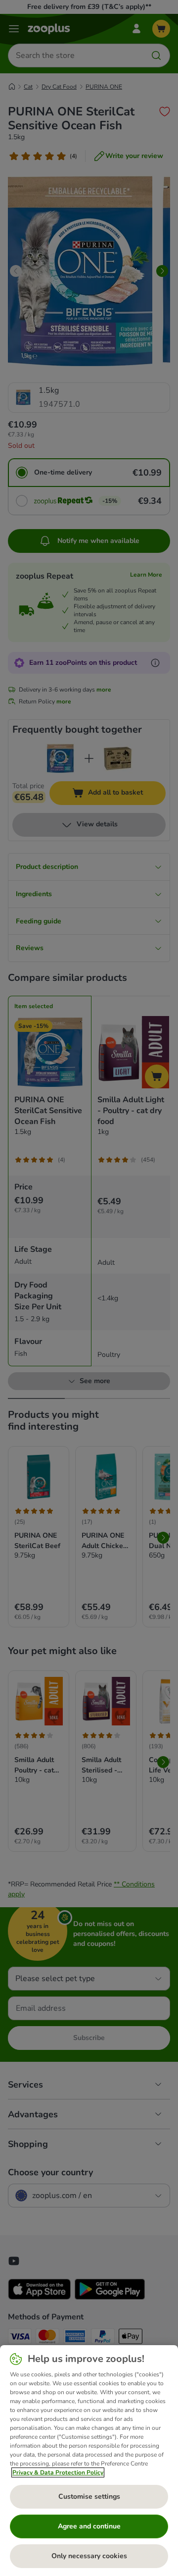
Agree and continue (89, 2526)
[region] (89, 2461)
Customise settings (89, 2496)
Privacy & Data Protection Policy (58, 2472)
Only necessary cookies (89, 2556)
